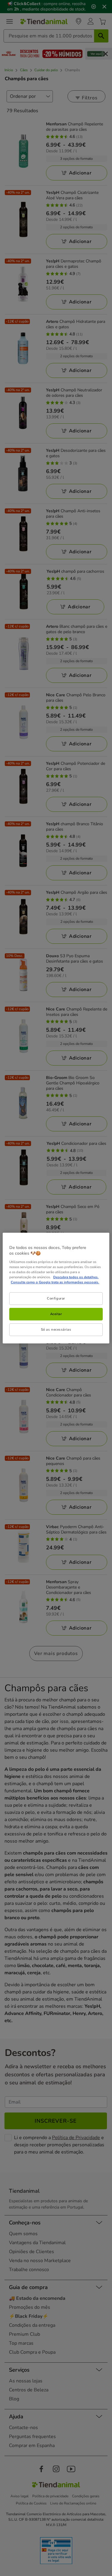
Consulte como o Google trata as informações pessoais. (55, 1282)
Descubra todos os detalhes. (76, 1277)
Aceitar (56, 1314)
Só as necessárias (56, 1329)
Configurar (56, 1298)
